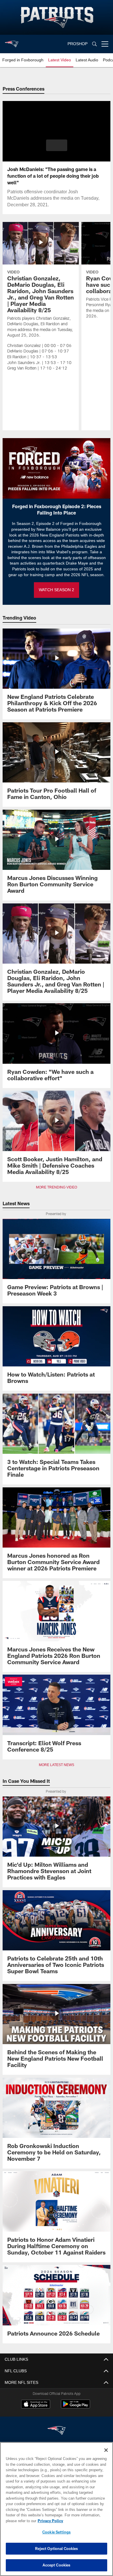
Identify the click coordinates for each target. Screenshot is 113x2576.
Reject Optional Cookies (57, 2549)
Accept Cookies (57, 2565)
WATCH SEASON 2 (57, 590)
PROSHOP (78, 44)
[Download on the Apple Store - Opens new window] (36, 2405)
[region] (57, 2509)
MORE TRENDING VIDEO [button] (57, 1187)
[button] (57, 145)
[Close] (106, 2450)
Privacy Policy (49, 2521)
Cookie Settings (57, 2532)
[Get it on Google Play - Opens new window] (75, 2407)
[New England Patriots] (57, 2431)
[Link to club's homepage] (12, 42)
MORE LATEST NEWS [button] (57, 1765)
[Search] (94, 44)
